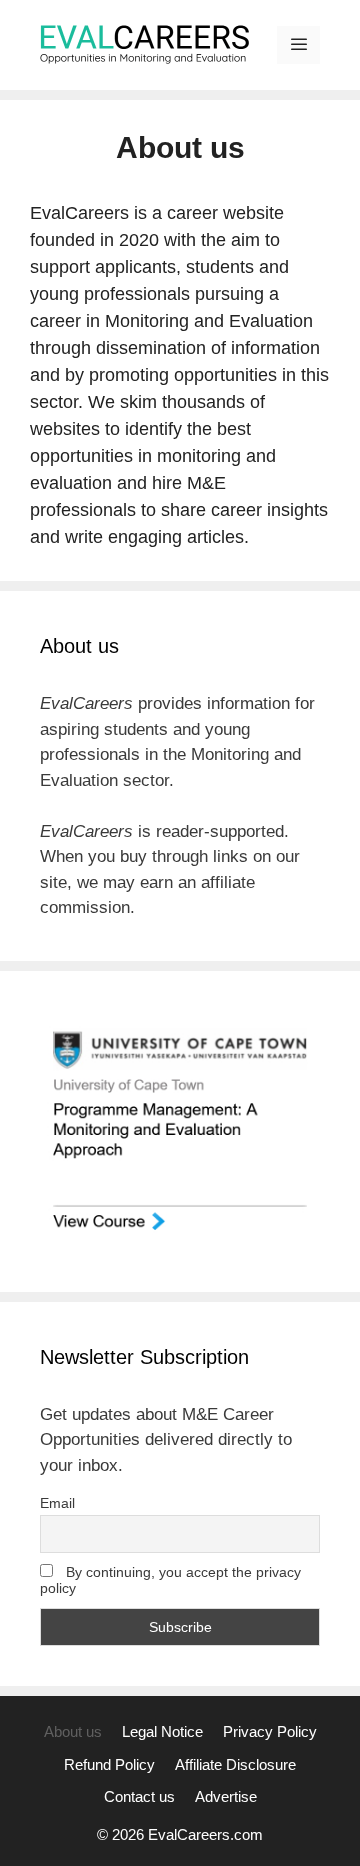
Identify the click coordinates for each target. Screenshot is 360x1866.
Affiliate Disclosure (235, 1764)
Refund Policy (109, 1764)
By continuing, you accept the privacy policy (170, 1580)
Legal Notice (162, 1731)
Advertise (226, 1796)
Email (57, 1503)
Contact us (139, 1796)
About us (73, 1731)
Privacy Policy (270, 1731)
